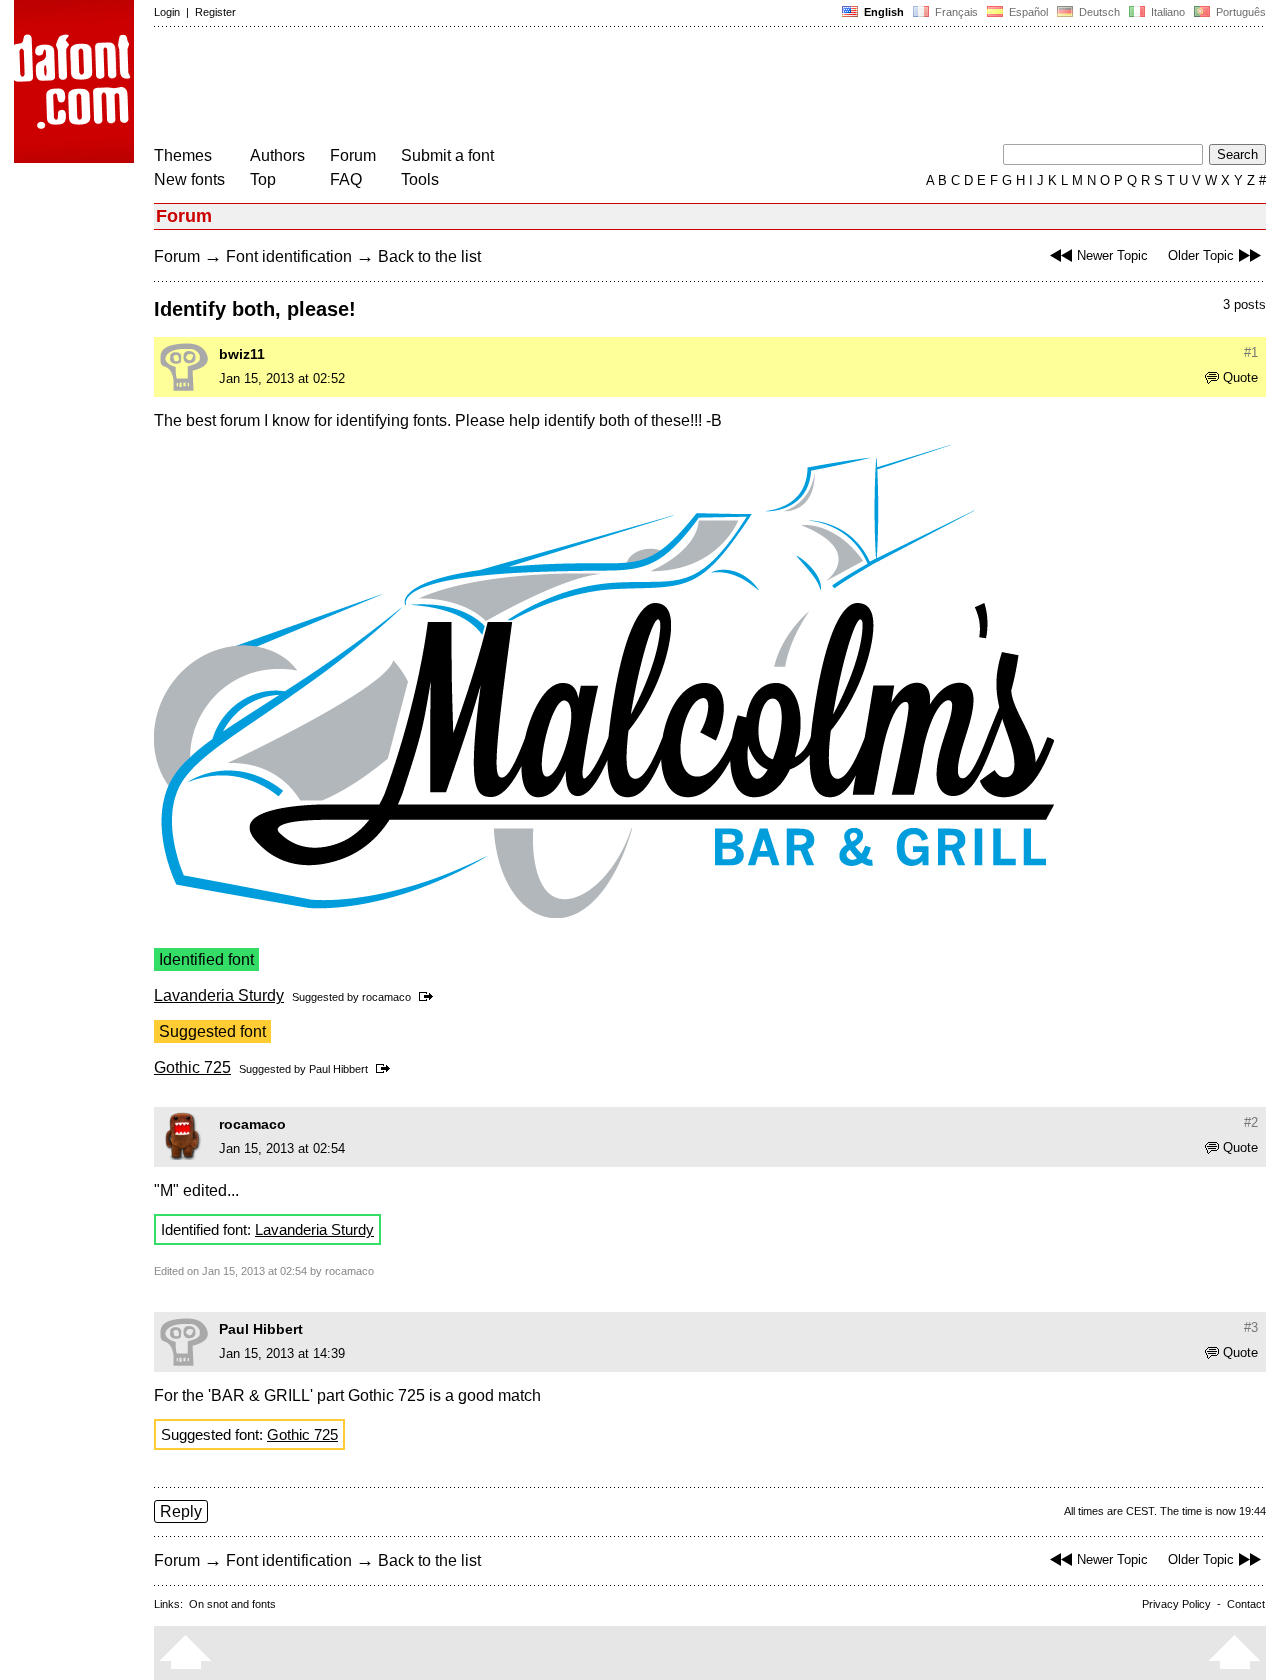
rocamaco (386, 997)
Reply (181, 1511)
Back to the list (429, 256)
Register (215, 12)
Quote (1240, 377)
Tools (420, 179)
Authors (277, 155)
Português (1238, 12)
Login (167, 12)
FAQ (346, 179)
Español (1027, 12)
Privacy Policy (1176, 1604)
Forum (353, 155)
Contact (1246, 1604)
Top (263, 179)
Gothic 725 (192, 1067)
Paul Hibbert (338, 1069)
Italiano (1166, 12)
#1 (1251, 352)
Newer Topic (1112, 255)
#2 (1251, 1122)
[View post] (429, 997)
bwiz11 (242, 354)
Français (955, 12)
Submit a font (447, 155)
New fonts (189, 179)
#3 (1251, 1327)
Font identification (289, 256)
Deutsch (1098, 12)
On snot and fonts (232, 1604)
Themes (183, 155)
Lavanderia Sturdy (219, 995)
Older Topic (1201, 255)
